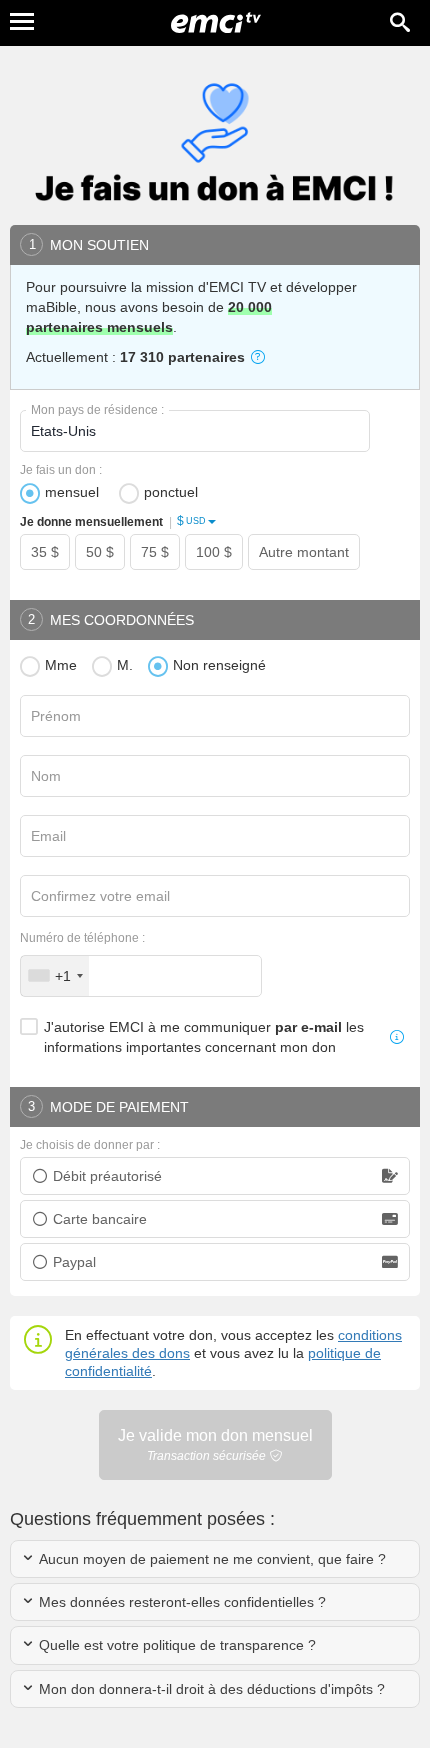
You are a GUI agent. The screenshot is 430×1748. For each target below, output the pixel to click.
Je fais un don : (61, 470)
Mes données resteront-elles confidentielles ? (180, 1602)
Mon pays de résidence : (97, 410)
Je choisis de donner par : (90, 1145)
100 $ (214, 552)
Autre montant (304, 552)
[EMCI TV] (216, 25)
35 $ (45, 552)
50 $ (100, 552)
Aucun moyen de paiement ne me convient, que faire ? (210, 1559)
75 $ (155, 552)
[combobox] (55, 976)
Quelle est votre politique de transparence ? (175, 1645)
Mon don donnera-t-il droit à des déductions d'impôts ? (210, 1689)
